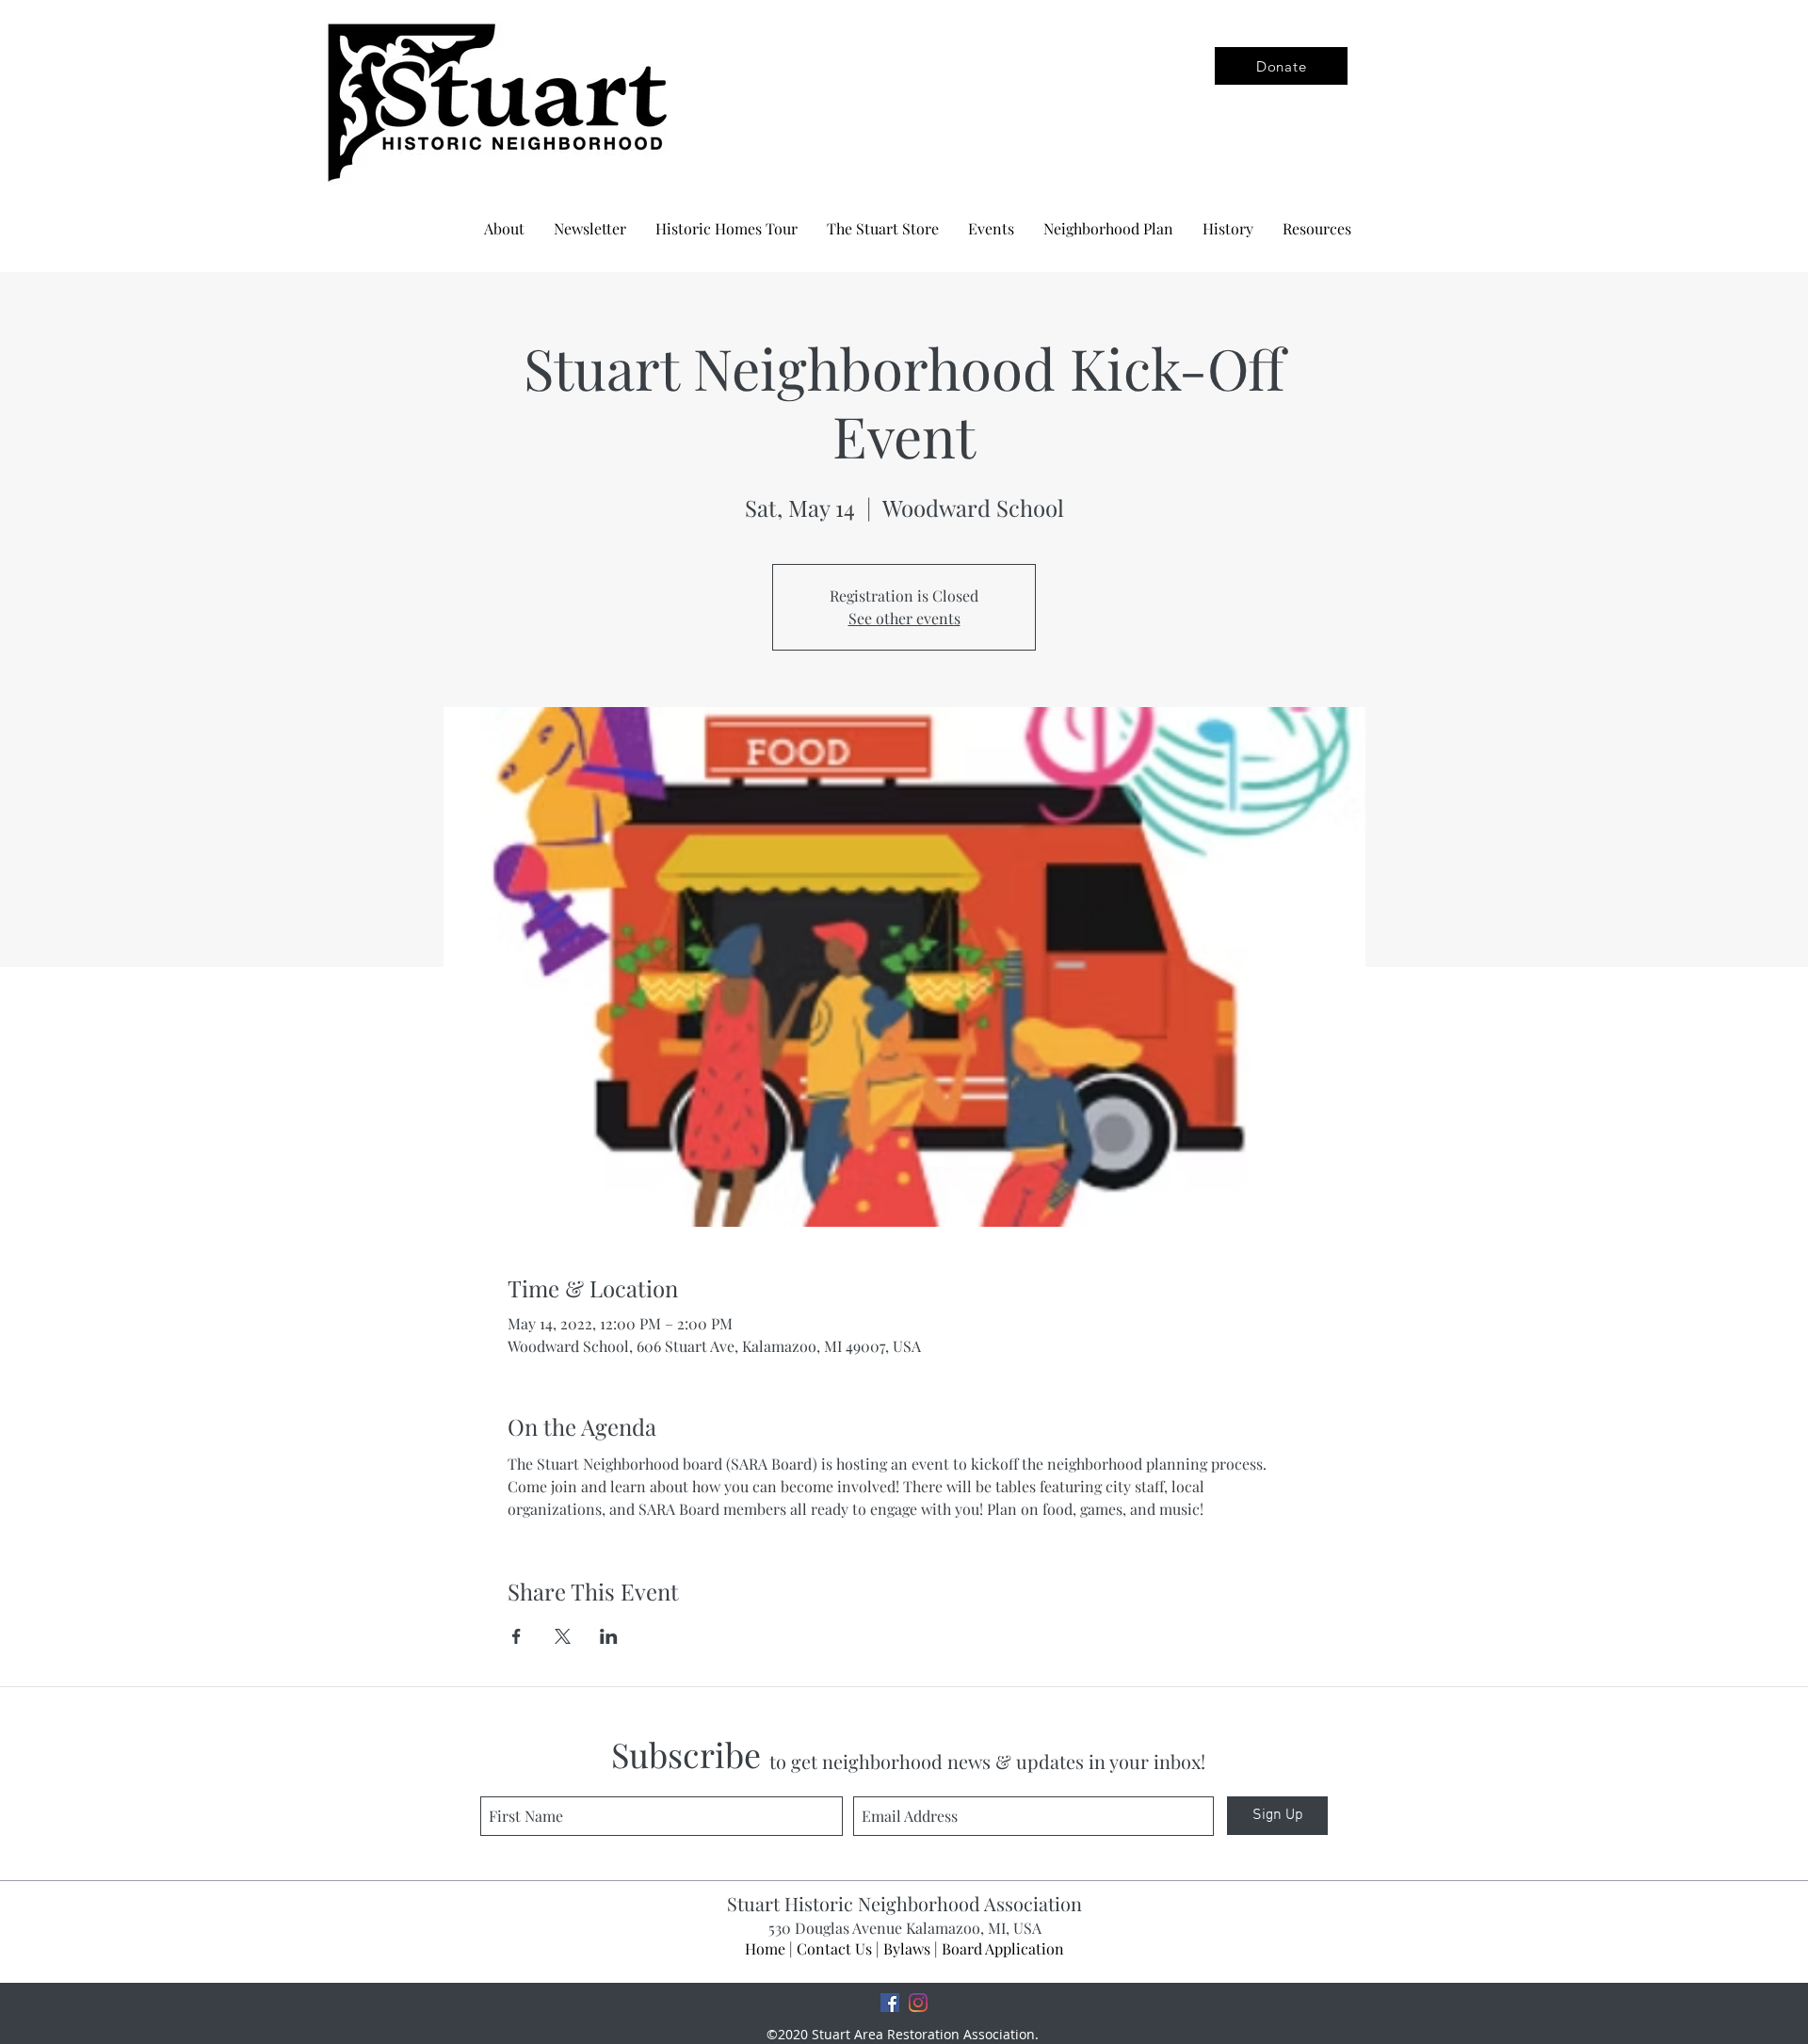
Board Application (1003, 1948)
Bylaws (907, 1948)
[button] (1108, 229)
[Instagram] (918, 2003)
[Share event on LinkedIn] (609, 1636)
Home (765, 1948)
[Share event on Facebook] (517, 1636)
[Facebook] (890, 2003)
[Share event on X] (563, 1636)
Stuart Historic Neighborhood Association (904, 1903)
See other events (904, 618)
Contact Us (834, 1948)
